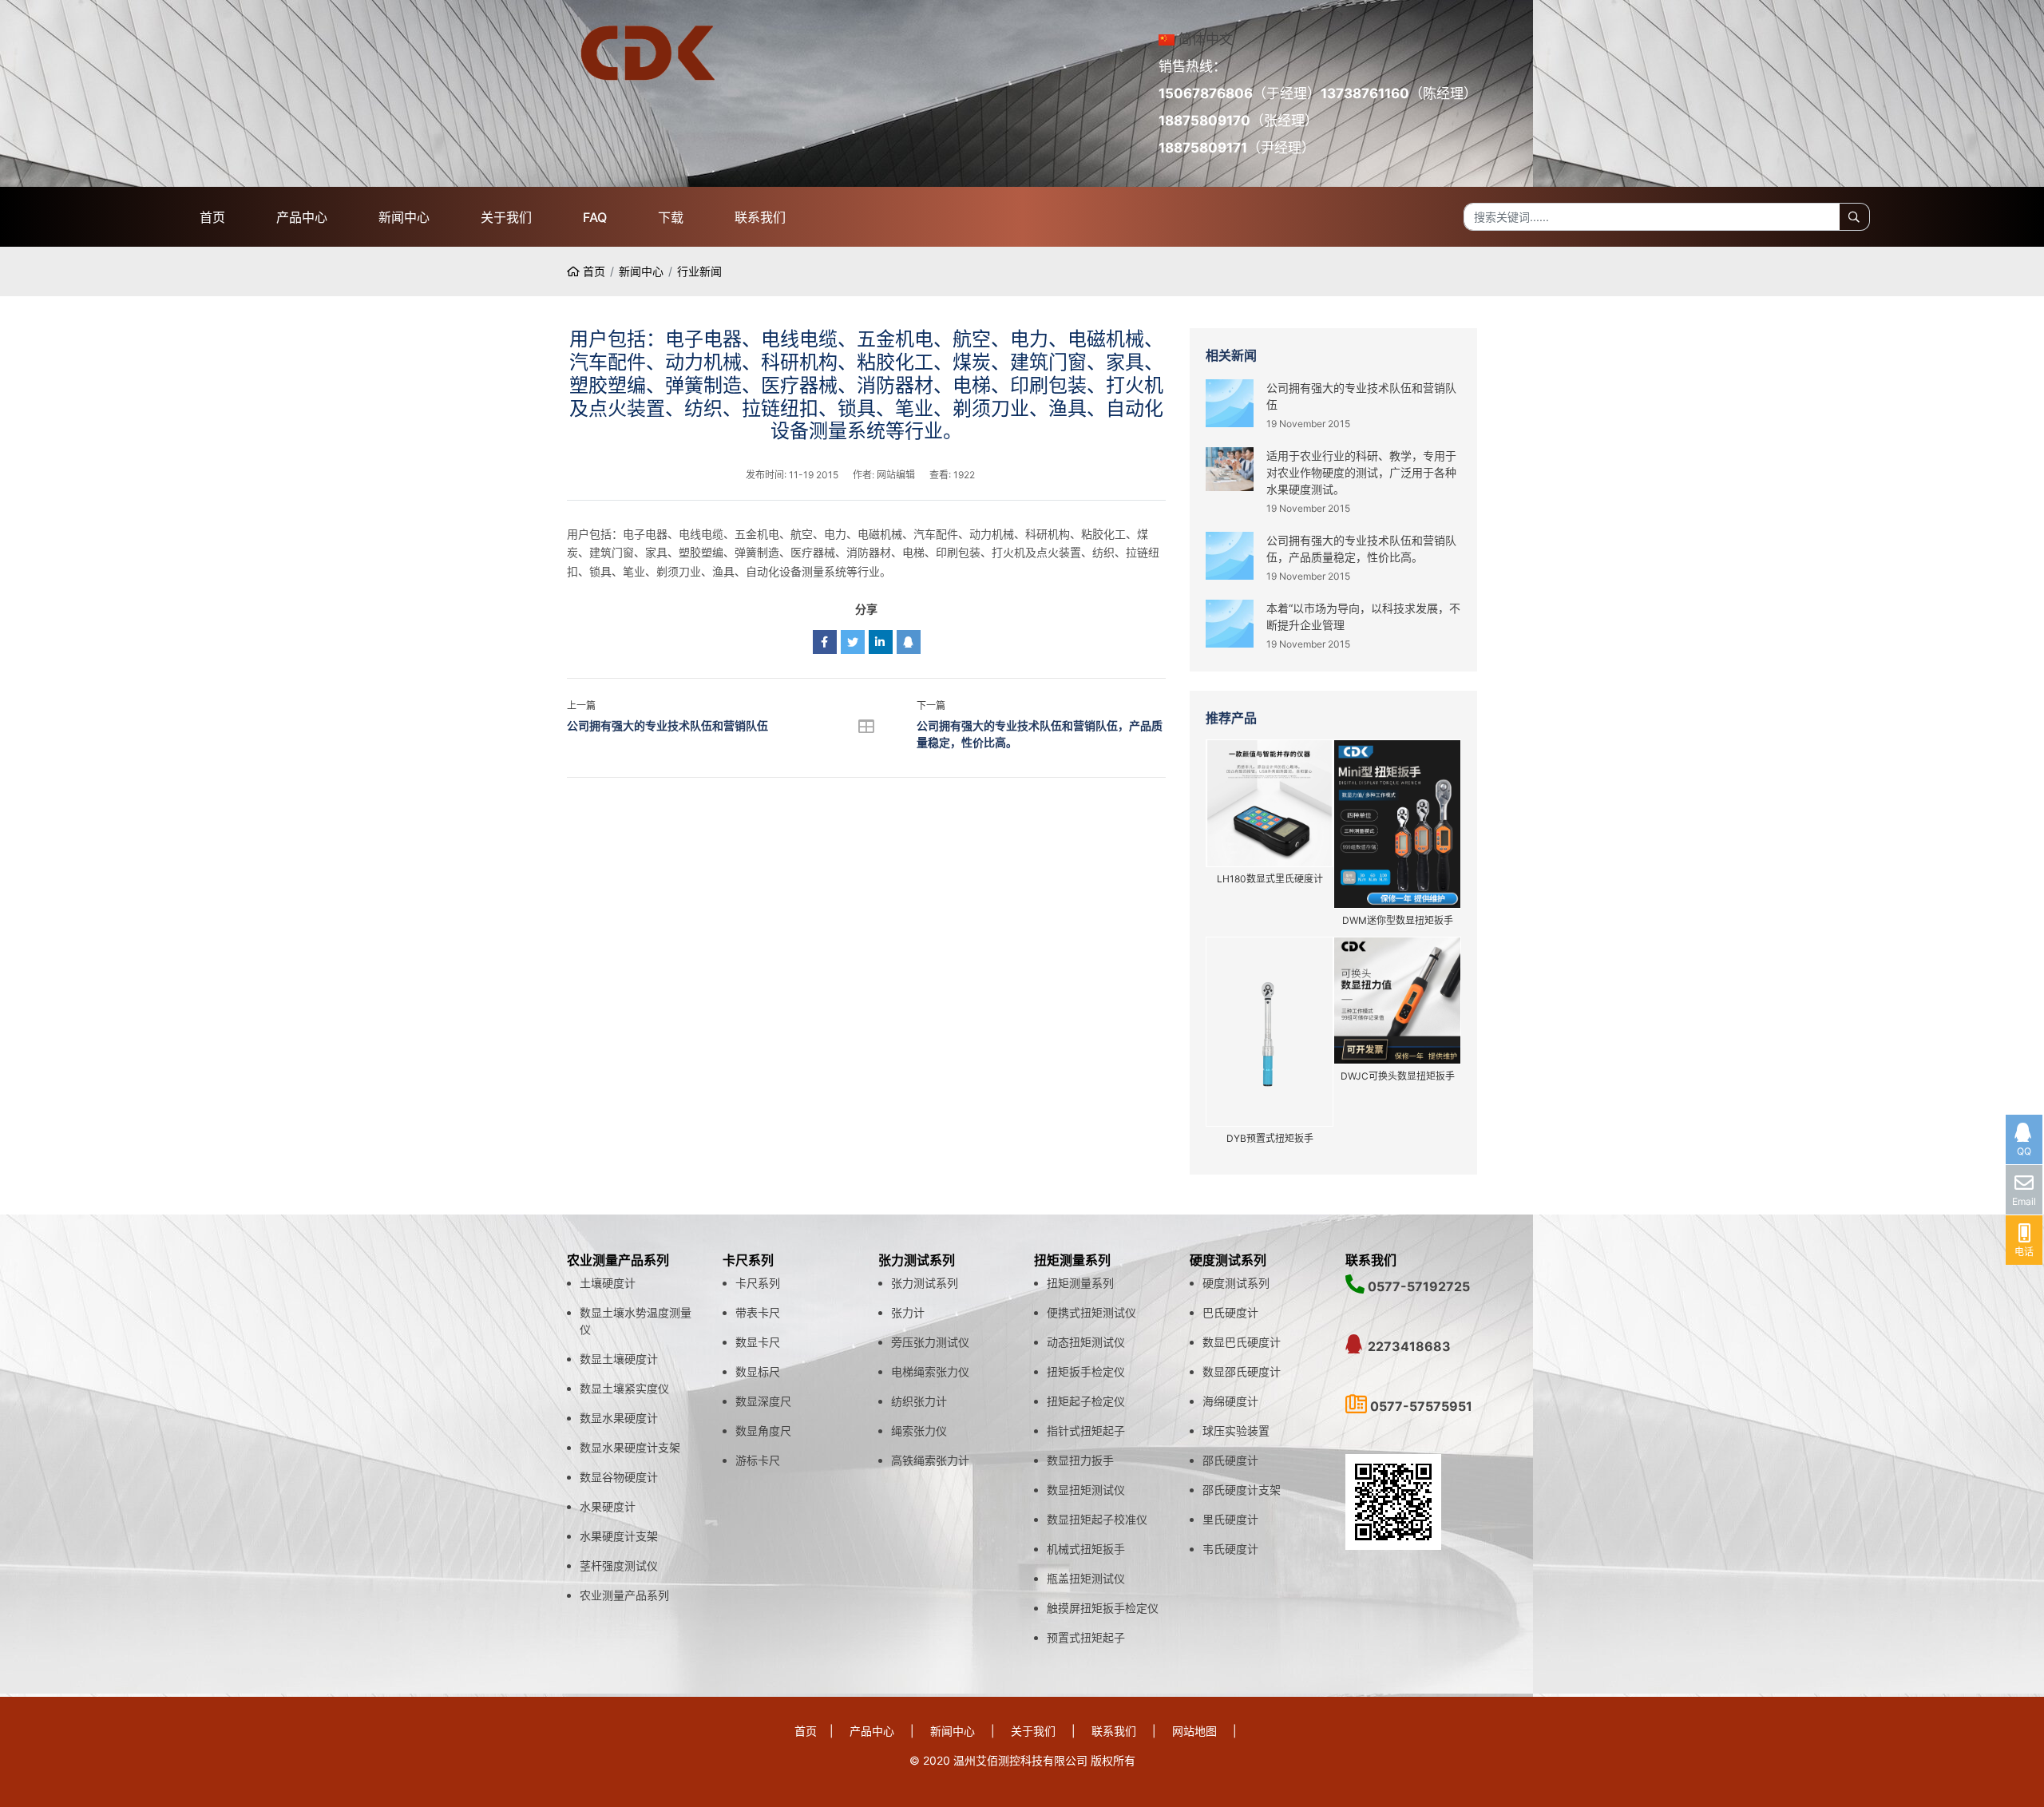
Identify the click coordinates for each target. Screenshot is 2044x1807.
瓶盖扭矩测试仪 (1086, 1578)
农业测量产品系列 (624, 1595)
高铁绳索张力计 (930, 1460)
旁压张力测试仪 (930, 1342)
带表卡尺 (758, 1312)
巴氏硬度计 (1230, 1312)
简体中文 (1206, 39)
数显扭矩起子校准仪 (1097, 1519)
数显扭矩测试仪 (1086, 1490)
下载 (671, 217)
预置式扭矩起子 (1086, 1637)
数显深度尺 (763, 1401)
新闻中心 (404, 217)
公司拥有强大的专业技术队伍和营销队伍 (667, 725)
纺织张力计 (919, 1401)
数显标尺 (758, 1371)
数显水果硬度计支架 (630, 1447)
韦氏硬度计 (1230, 1549)
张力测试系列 (925, 1283)
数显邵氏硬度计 (1242, 1371)
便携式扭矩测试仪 (1091, 1312)
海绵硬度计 (1230, 1401)
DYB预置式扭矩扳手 (1270, 1138)
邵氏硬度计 (1230, 1460)
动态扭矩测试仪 (1086, 1342)
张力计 (908, 1312)
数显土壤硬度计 (619, 1359)
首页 (212, 217)
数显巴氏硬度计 (1242, 1342)
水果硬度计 (608, 1506)
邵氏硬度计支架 (1242, 1490)
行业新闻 (699, 271)
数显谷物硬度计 (619, 1477)
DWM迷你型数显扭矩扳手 (1398, 920)
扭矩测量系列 (1080, 1283)
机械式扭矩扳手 (1086, 1549)
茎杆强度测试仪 (619, 1565)
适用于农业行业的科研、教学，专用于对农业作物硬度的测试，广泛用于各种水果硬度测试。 (1361, 472)
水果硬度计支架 (619, 1536)
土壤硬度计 (608, 1283)
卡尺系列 (758, 1283)
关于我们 (506, 217)
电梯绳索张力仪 (930, 1371)
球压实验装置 (1236, 1431)
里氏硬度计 (1230, 1519)
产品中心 (302, 217)
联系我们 (760, 217)
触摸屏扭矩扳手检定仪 (1103, 1608)
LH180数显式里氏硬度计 (1270, 879)
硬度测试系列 (1236, 1283)
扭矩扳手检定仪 (1086, 1371)
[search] (1854, 217)
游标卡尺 (758, 1460)
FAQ (595, 217)
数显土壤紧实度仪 (624, 1388)
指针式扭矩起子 (1086, 1431)
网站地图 (1194, 1731)
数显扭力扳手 (1080, 1460)
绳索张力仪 (919, 1431)
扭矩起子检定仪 (1086, 1401)
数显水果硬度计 (619, 1418)
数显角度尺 (763, 1431)
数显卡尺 (758, 1342)
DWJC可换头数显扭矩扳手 (1398, 1076)
